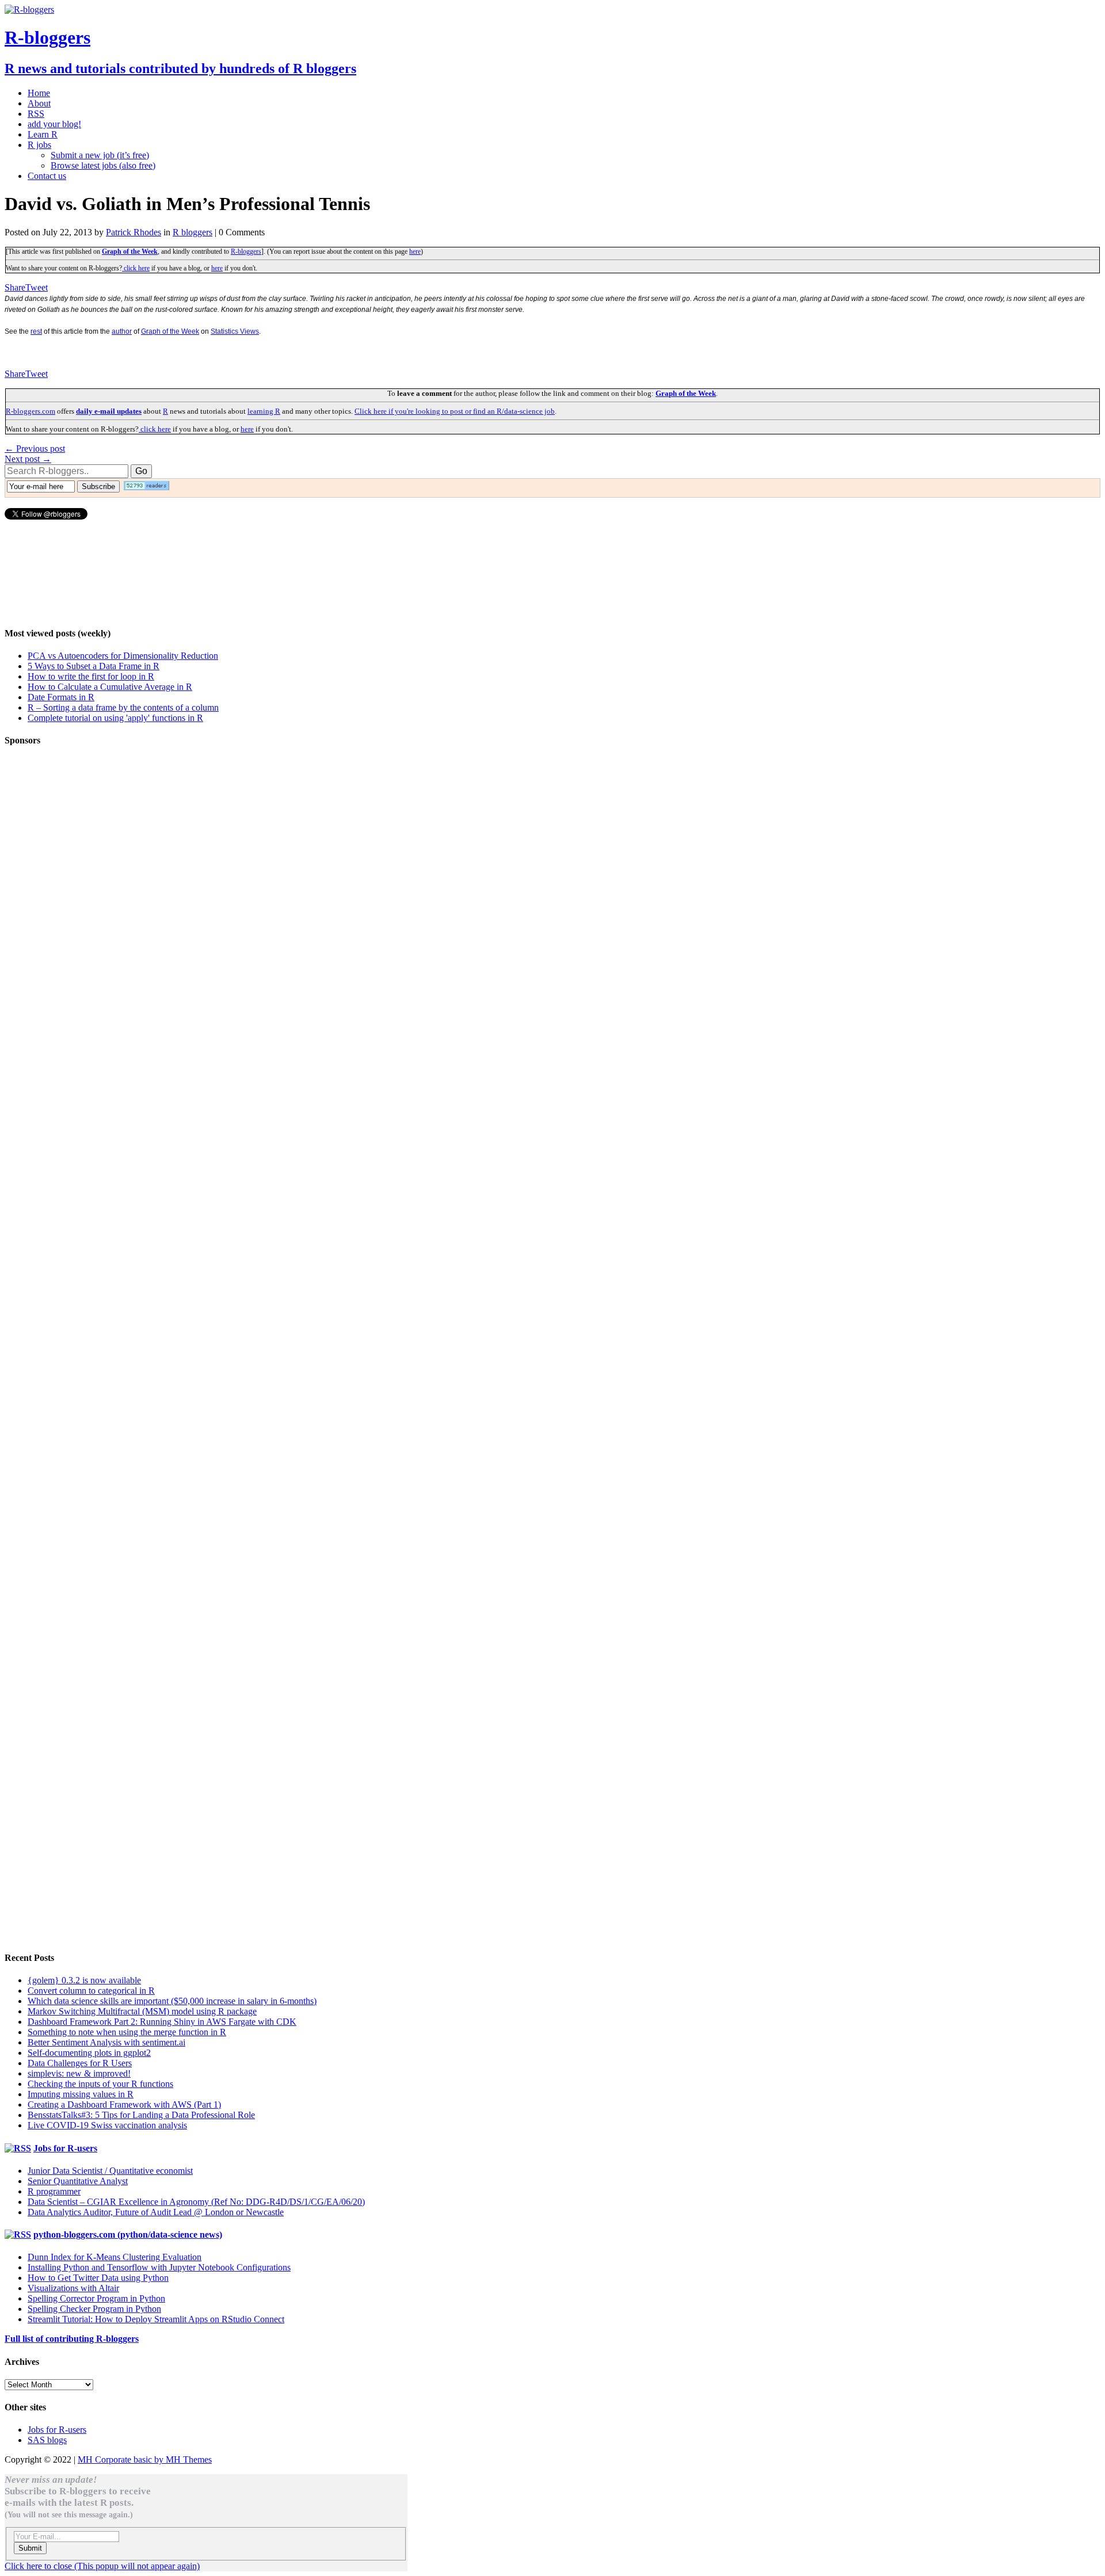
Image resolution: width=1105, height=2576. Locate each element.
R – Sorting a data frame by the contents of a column (123, 707)
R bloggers (193, 232)
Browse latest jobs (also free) (103, 165)
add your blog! (54, 124)
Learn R (43, 134)
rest (36, 331)
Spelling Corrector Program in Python (96, 2298)
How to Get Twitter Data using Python (98, 2278)
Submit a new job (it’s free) (100, 155)
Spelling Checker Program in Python (94, 2309)
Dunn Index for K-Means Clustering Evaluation (115, 2257)
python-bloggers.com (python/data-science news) (128, 2235)
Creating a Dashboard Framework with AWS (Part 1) (124, 2104)
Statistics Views (235, 331)
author (122, 331)
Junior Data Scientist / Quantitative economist (110, 2171)
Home (39, 93)
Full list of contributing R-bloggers (72, 2339)
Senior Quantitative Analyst (78, 2181)
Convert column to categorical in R (91, 1991)
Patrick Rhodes (134, 232)
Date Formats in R (61, 697)
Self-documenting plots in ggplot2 (89, 2053)
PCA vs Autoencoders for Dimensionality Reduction (123, 656)
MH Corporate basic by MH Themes (145, 2459)
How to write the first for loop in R (91, 676)
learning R (264, 411)
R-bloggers (246, 251)
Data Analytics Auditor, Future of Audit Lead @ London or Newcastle (156, 2212)
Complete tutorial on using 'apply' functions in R (115, 718)
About (39, 103)
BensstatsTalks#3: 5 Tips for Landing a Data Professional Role (141, 2115)
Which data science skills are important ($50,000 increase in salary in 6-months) (172, 2001)
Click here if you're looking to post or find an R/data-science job (455, 411)
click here (136, 268)
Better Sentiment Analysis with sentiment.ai (106, 2042)
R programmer (54, 2191)
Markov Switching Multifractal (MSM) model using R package (142, 2011)
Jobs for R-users (65, 2148)
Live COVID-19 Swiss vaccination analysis (107, 2125)
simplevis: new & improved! (79, 2073)
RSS (36, 114)
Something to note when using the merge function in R (127, 2032)
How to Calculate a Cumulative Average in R (110, 687)
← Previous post (35, 449)
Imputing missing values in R (81, 2094)
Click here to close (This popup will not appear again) (102, 2566)
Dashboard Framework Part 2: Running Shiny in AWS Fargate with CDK (162, 2022)
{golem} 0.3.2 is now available (84, 1980)
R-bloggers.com (31, 411)
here (415, 251)
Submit (30, 2548)
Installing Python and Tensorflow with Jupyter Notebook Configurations (159, 2267)
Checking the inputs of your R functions (100, 2084)
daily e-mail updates (109, 411)
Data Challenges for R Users (80, 2063)
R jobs (39, 145)
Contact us (47, 176)
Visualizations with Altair (73, 2288)
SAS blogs (47, 2440)
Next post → (28, 459)
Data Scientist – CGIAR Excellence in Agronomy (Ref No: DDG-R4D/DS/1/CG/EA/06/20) (196, 2202)
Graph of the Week (130, 251)
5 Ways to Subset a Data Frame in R (94, 666)
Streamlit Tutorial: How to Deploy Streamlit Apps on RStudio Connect (156, 2319)
